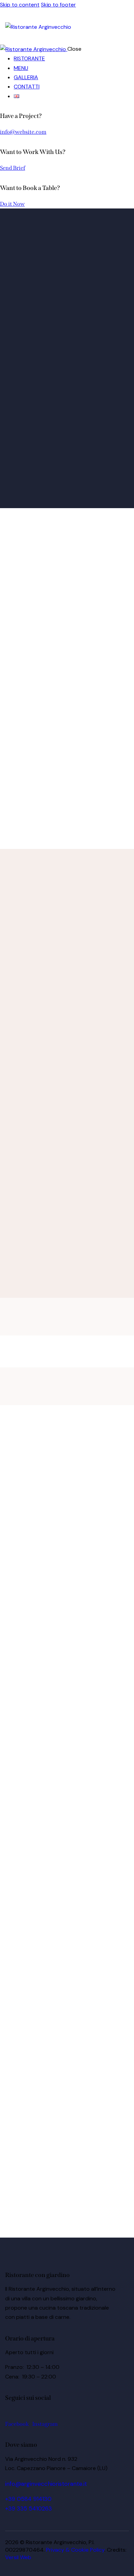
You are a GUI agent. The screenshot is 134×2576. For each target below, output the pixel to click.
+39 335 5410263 (29, 2508)
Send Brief (13, 168)
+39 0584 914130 (28, 2499)
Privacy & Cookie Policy (75, 2550)
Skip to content (20, 5)
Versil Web (18, 2557)
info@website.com (23, 132)
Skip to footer (58, 5)
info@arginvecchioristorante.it (46, 2484)
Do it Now (12, 204)
